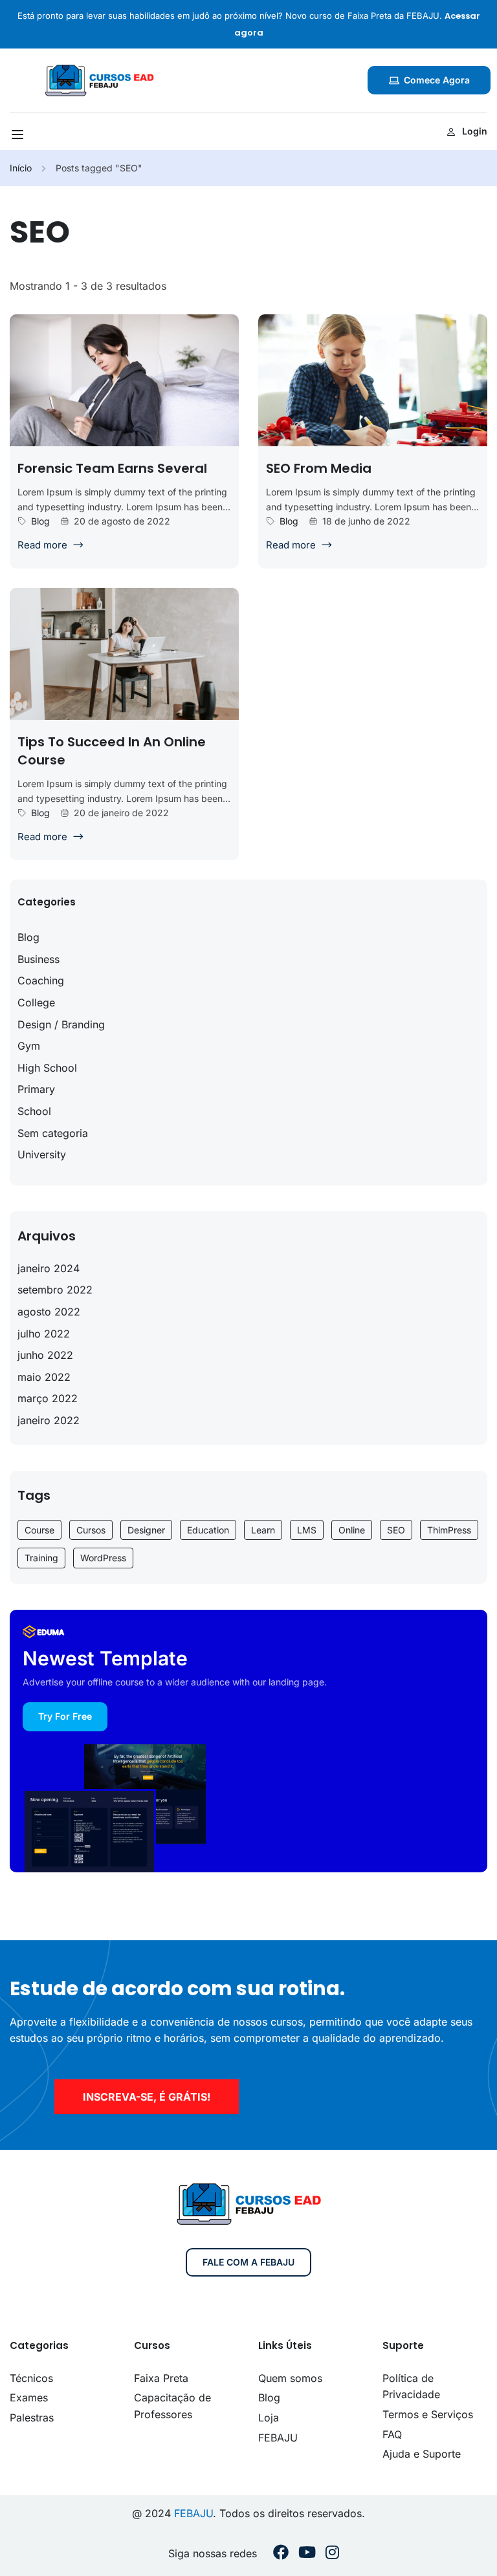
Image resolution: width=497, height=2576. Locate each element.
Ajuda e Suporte (422, 2454)
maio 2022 (44, 1377)
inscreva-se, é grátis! (147, 2097)
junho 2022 (45, 1355)
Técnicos (31, 2378)
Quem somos (290, 2378)
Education (208, 1530)
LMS (307, 1530)
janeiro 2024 (49, 1268)
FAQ (392, 2434)
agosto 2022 (49, 1312)
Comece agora (437, 80)
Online (352, 1530)
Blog (40, 521)
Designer (146, 1530)
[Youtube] (307, 2554)
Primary (36, 1089)
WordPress (103, 1558)
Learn (263, 1530)
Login (475, 131)
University (42, 1154)
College (36, 1002)
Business (39, 959)
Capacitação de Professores (172, 2406)
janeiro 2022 (49, 1420)
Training (41, 1558)
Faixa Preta (161, 2378)
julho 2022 (44, 1334)
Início (21, 168)
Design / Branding (61, 1024)
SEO (396, 1530)
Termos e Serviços (428, 2414)
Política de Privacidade (411, 2387)
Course (39, 1530)
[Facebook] (281, 2554)
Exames (29, 2397)
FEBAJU (278, 2438)
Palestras (32, 2418)
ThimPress (449, 1530)
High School (47, 1068)
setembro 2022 (55, 1290)
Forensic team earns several (112, 468)
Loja (269, 2418)
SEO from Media (319, 468)
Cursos (91, 1530)
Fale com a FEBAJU (248, 2262)
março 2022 (48, 1398)
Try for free (65, 1716)
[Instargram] (332, 2554)
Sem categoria (53, 1133)
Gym (29, 1046)
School (34, 1111)
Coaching (41, 980)
